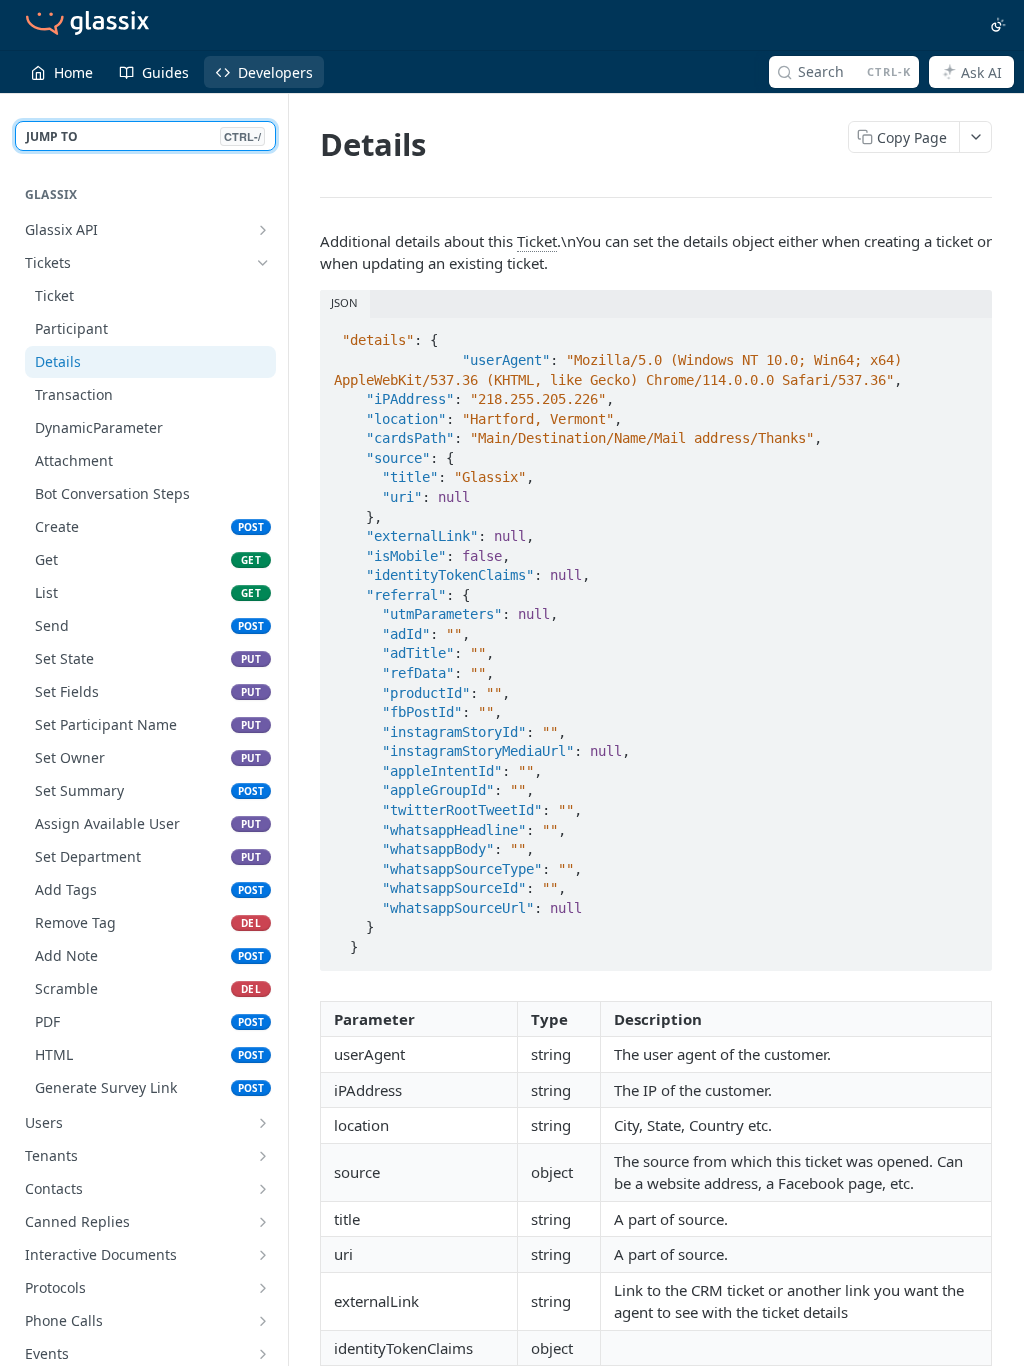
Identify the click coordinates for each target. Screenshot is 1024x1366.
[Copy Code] (968, 335)
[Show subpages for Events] (263, 1354)
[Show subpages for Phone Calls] (263, 1321)
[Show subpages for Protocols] (263, 1288)
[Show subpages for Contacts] (263, 1189)
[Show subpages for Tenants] (263, 1156)
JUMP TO (143, 136)
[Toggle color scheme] (998, 25)
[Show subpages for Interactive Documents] (263, 1255)
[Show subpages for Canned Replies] (263, 1222)
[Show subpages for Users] (263, 1123)
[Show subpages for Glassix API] (263, 230)
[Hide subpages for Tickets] (263, 263)
